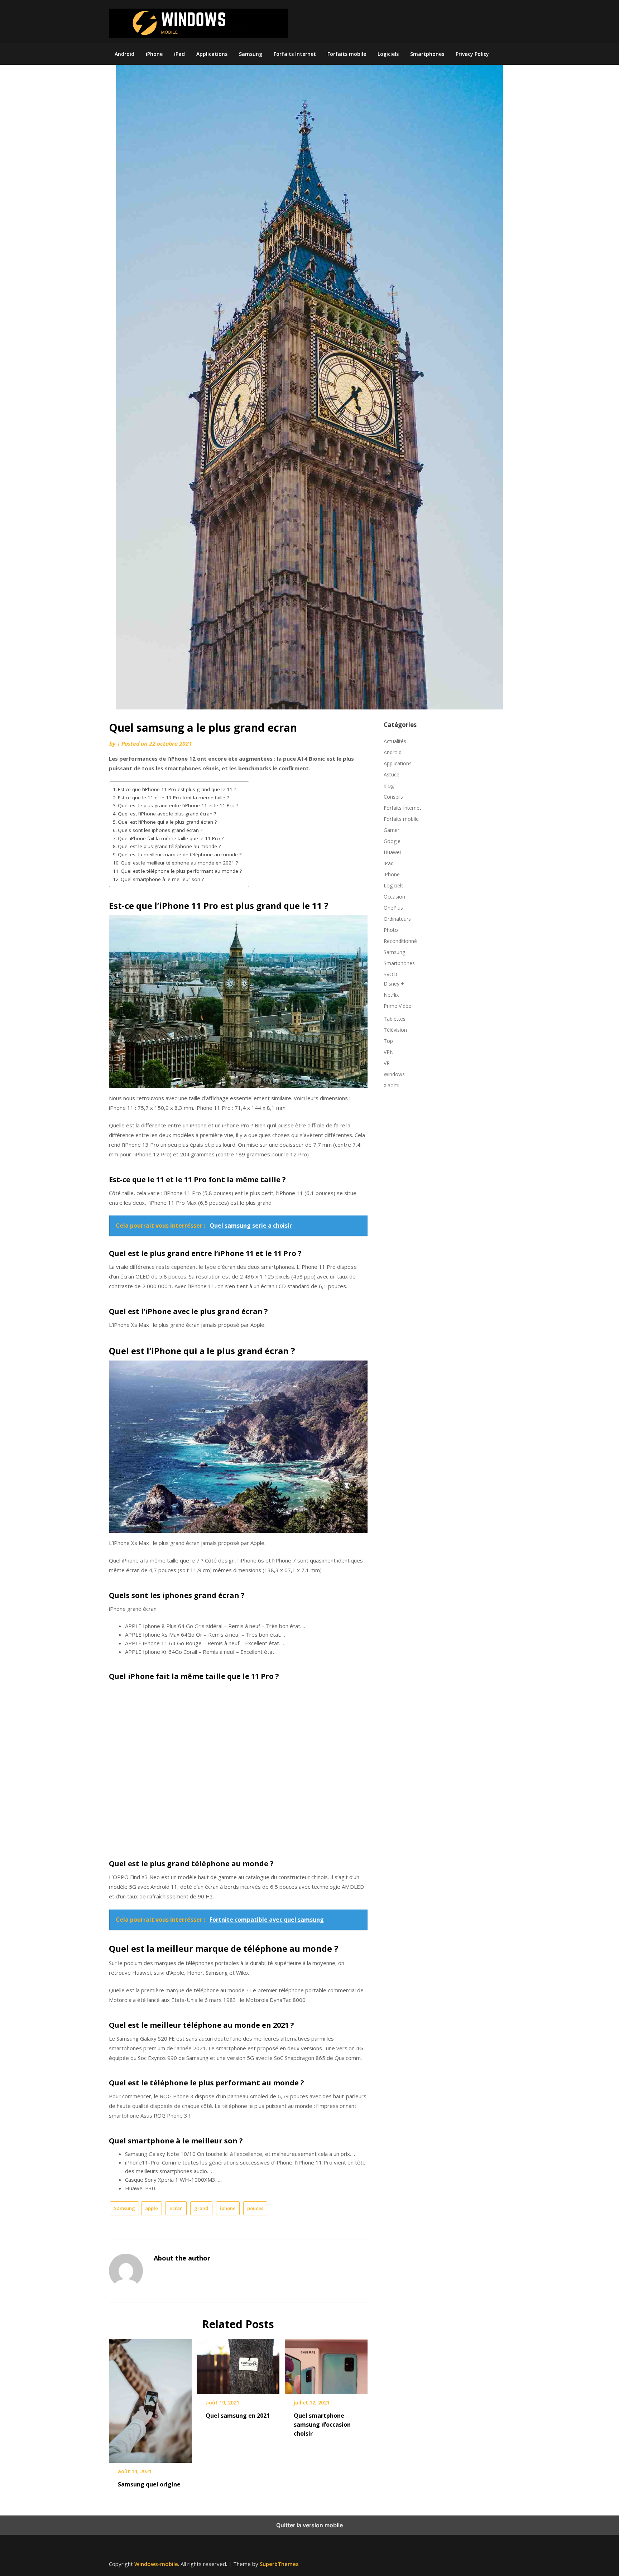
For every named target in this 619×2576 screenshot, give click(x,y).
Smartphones (427, 54)
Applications (212, 54)
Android (124, 54)
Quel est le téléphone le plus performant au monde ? (181, 871)
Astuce (392, 774)
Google (392, 841)
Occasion (394, 897)
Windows (394, 1074)
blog (389, 786)
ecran (176, 2208)
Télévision (395, 1030)
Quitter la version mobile (309, 2525)
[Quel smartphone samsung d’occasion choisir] (326, 2364)
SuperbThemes (279, 2564)
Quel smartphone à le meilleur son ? (162, 879)
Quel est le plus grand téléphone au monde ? (169, 846)
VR (387, 1063)
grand (201, 2208)
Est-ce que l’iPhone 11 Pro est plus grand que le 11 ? (177, 789)
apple (152, 2208)
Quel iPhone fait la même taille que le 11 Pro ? (171, 838)
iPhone (154, 54)
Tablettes (395, 1019)
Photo (391, 930)
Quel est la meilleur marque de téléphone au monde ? (180, 854)
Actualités (395, 741)
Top (388, 1041)
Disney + (394, 984)
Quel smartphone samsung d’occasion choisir (322, 2425)
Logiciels (388, 54)
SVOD (390, 974)
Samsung (251, 54)
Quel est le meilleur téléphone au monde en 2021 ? (179, 863)
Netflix (391, 995)
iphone (228, 2208)
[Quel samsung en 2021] (238, 2364)
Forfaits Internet (295, 54)
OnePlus (393, 908)
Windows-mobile (156, 2564)
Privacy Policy (472, 54)
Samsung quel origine (149, 2484)
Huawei (392, 852)
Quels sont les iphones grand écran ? (160, 830)
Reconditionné (400, 941)
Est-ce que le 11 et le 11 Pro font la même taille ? (173, 798)
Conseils (393, 797)
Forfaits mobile (347, 54)
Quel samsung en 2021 (238, 2416)
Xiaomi (392, 1085)
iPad (179, 54)
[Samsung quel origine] (150, 2398)
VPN (389, 1052)
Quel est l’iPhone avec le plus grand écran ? (167, 814)
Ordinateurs (397, 919)
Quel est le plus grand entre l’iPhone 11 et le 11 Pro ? (178, 805)
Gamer (392, 830)
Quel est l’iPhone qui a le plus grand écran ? (167, 822)
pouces (255, 2208)
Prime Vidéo (398, 1006)
